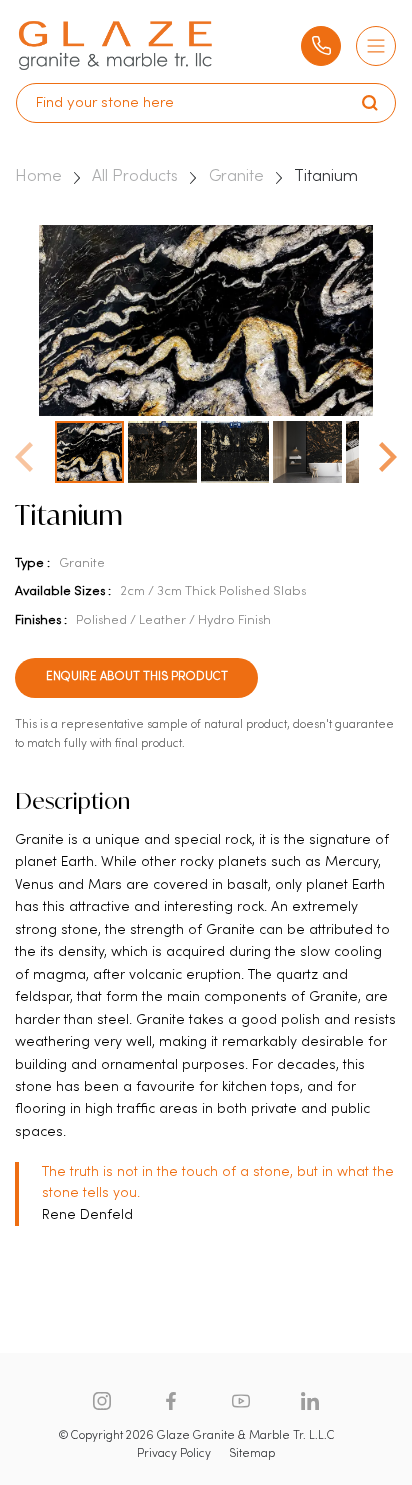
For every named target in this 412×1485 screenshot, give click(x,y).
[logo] (115, 45)
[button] (388, 451)
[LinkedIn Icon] (310, 1401)
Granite (236, 177)
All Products (135, 177)
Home (38, 177)
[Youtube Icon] (241, 1401)
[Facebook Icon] (171, 1401)
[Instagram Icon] (102, 1401)
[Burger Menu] (376, 46)
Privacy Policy (174, 1454)
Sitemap (252, 1454)
